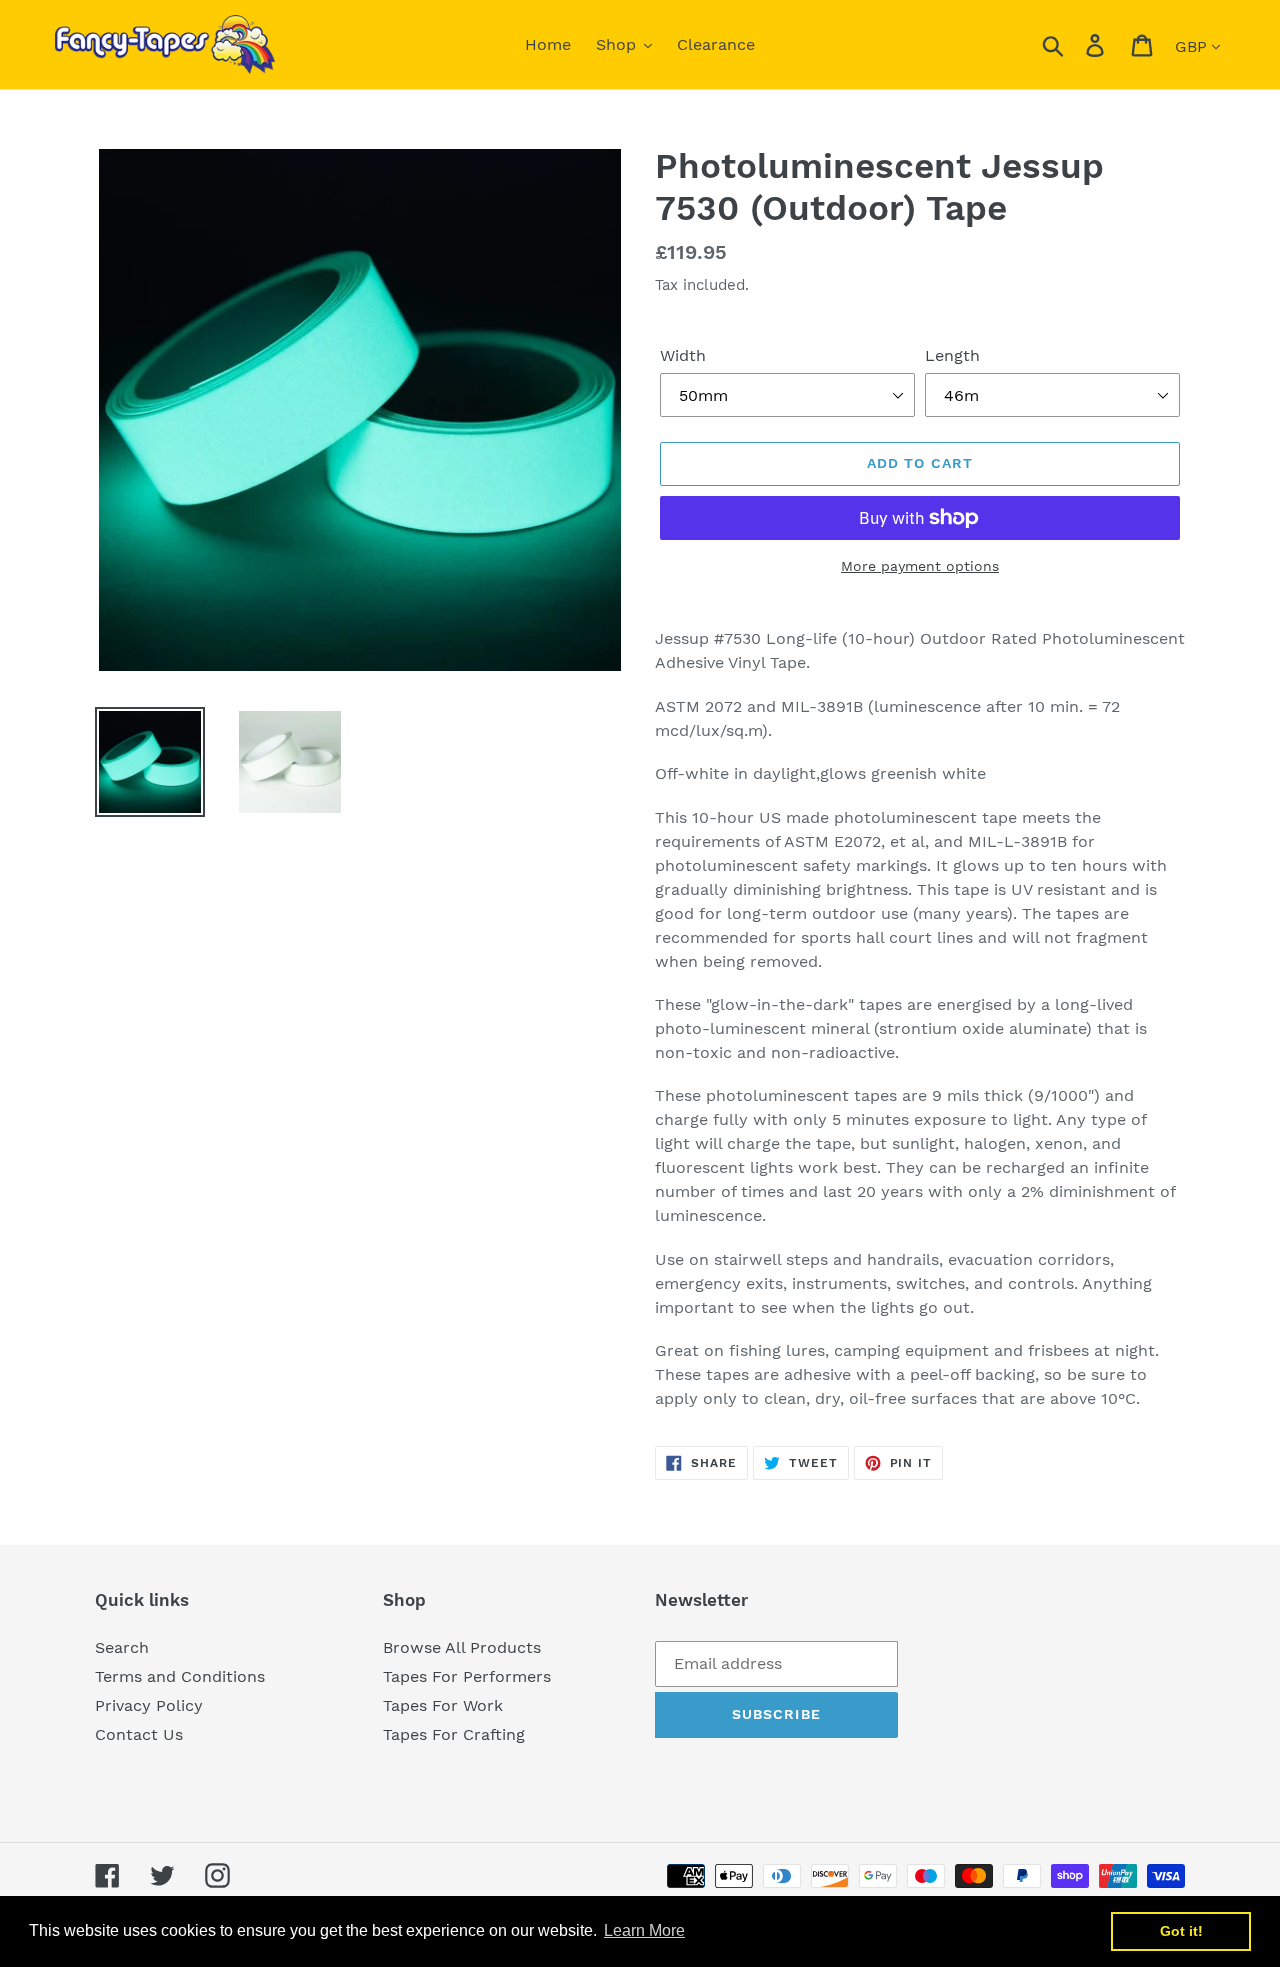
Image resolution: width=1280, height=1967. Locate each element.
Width (683, 355)
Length (952, 355)
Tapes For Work (443, 1705)
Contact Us (139, 1734)
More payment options (920, 566)
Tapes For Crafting (454, 1734)
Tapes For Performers (467, 1676)
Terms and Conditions (180, 1676)
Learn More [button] (644, 1930)
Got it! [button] (1181, 1931)
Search (122, 1647)
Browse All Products (462, 1647)
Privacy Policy (149, 1705)
